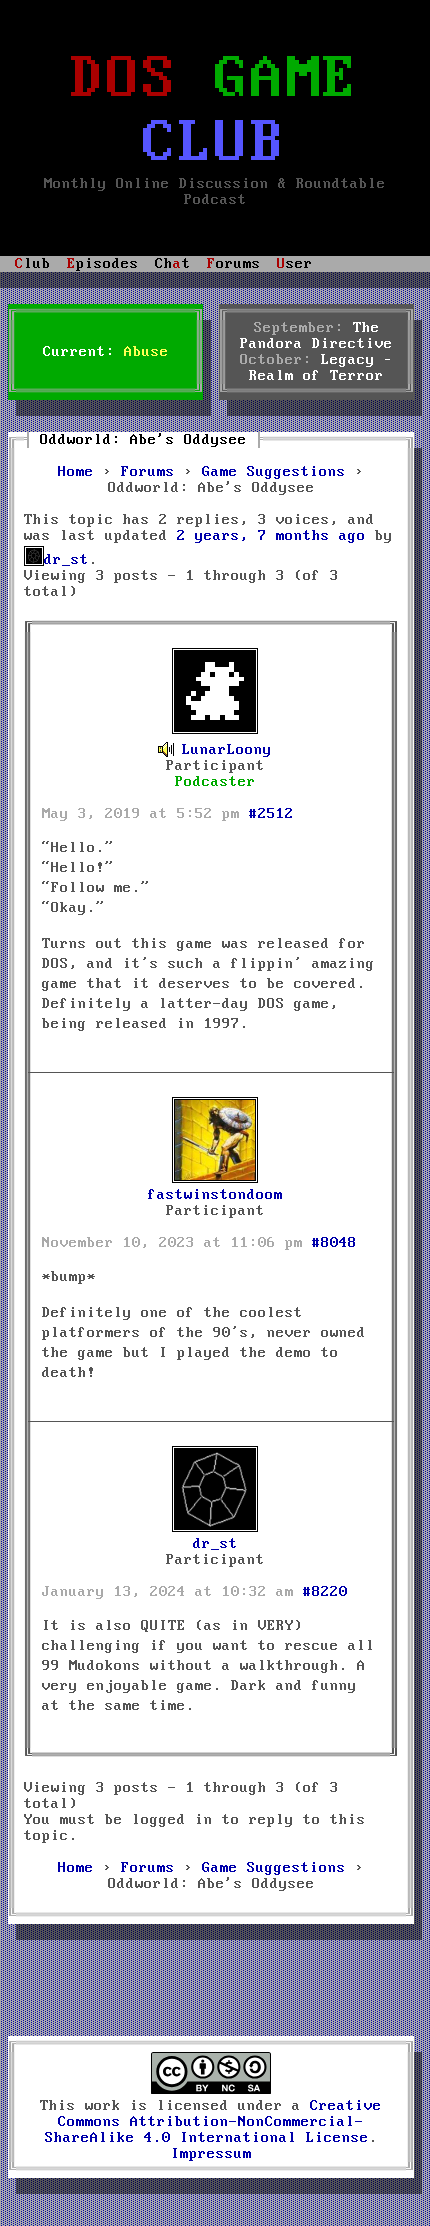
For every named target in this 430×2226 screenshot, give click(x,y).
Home (76, 472)
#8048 (334, 1243)
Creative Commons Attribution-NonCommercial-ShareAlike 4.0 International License (214, 2122)
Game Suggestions (274, 472)
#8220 (325, 1592)
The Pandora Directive (316, 336)
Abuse (146, 352)
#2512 (271, 814)
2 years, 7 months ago (271, 536)
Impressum (211, 2154)
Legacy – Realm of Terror (321, 368)
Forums (148, 472)
